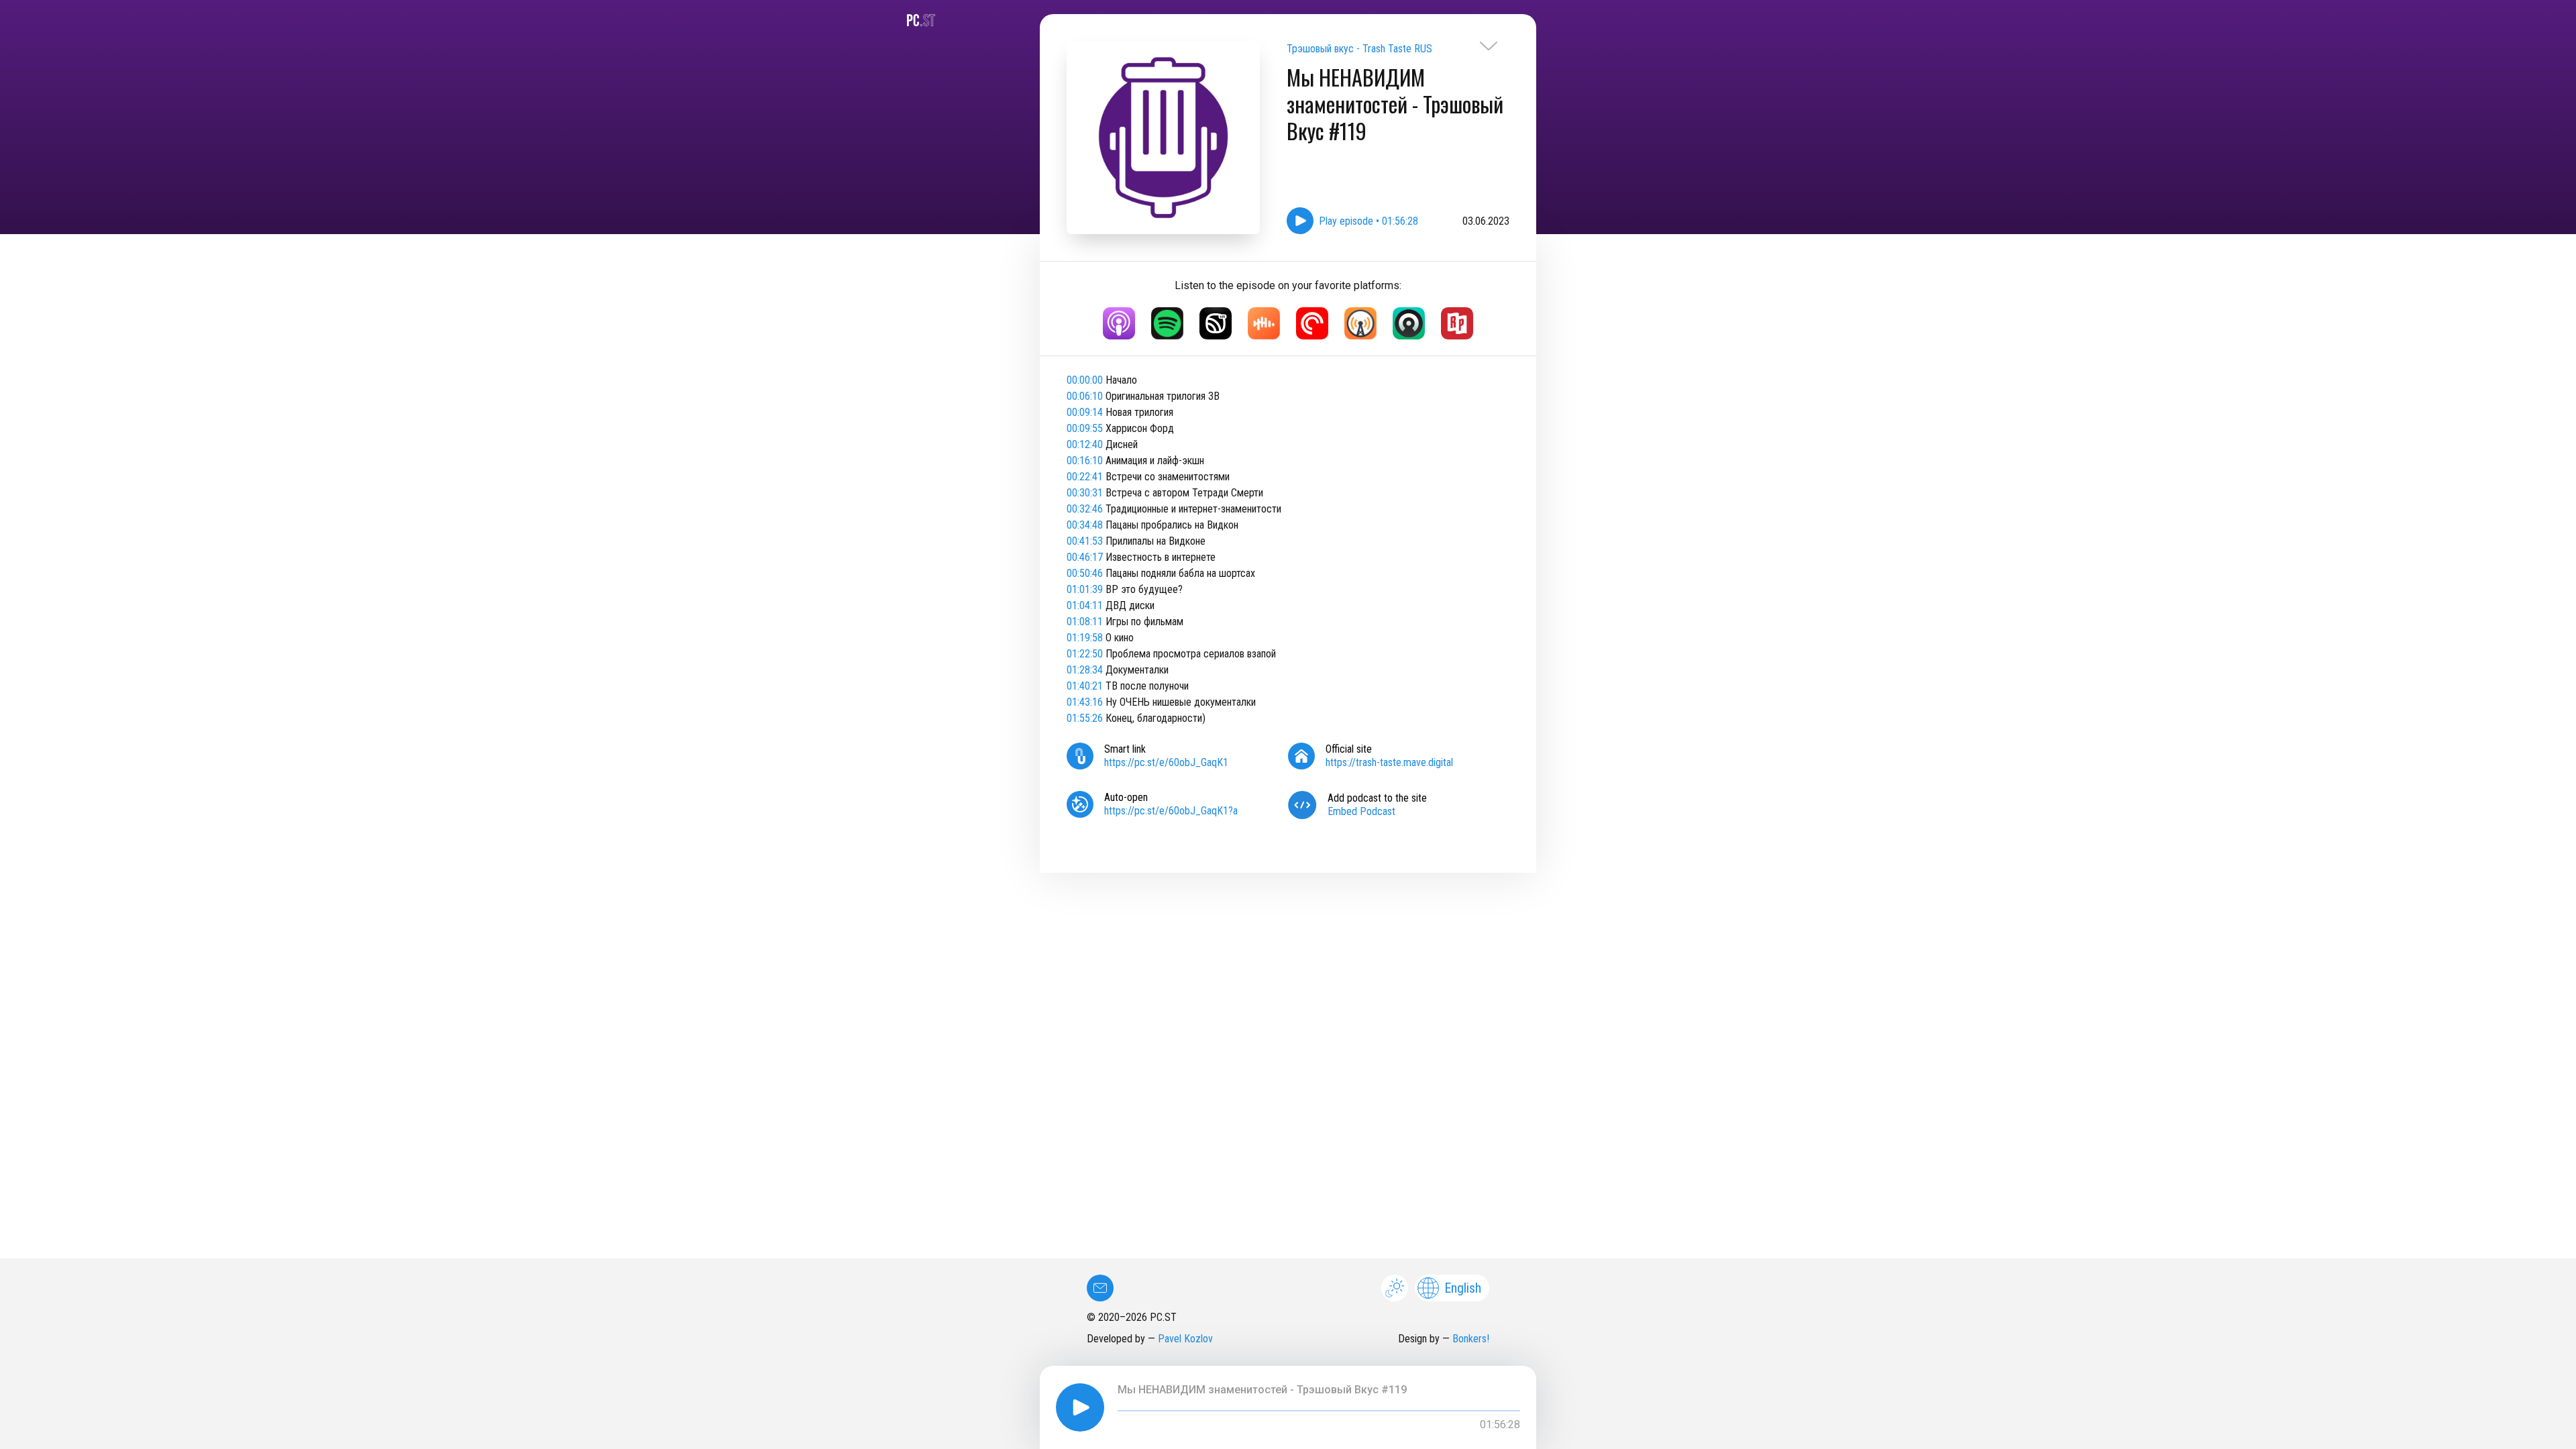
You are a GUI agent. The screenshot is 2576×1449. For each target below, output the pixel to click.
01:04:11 (1085, 605)
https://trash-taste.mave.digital (1389, 762)
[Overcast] (1360, 323)
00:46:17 (1085, 557)
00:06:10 (1085, 396)
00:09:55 (1085, 428)
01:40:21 (1085, 686)
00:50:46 (1085, 573)
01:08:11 (1085, 622)
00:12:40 (1085, 444)
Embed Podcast (1361, 811)
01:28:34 (1085, 670)
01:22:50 (1085, 654)
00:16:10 (1085, 461)
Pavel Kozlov (1185, 1339)
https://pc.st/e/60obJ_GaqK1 (1166, 762)
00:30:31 (1085, 493)
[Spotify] (1167, 323)
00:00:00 (1085, 380)
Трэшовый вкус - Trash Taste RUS (1359, 49)
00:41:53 (1085, 541)
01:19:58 (1085, 638)
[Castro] (1409, 323)
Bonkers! (1471, 1339)
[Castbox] (1264, 323)
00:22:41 (1085, 477)
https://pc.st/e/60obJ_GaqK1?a (1171, 811)
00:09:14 (1085, 412)
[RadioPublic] (1457, 323)
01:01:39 (1085, 589)
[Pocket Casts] (1312, 323)
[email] (1100, 1288)
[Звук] (1216, 323)
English (1463, 1288)
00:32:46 (1085, 509)
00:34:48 (1085, 525)
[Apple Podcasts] (1119, 323)
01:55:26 (1085, 718)
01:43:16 (1085, 702)
